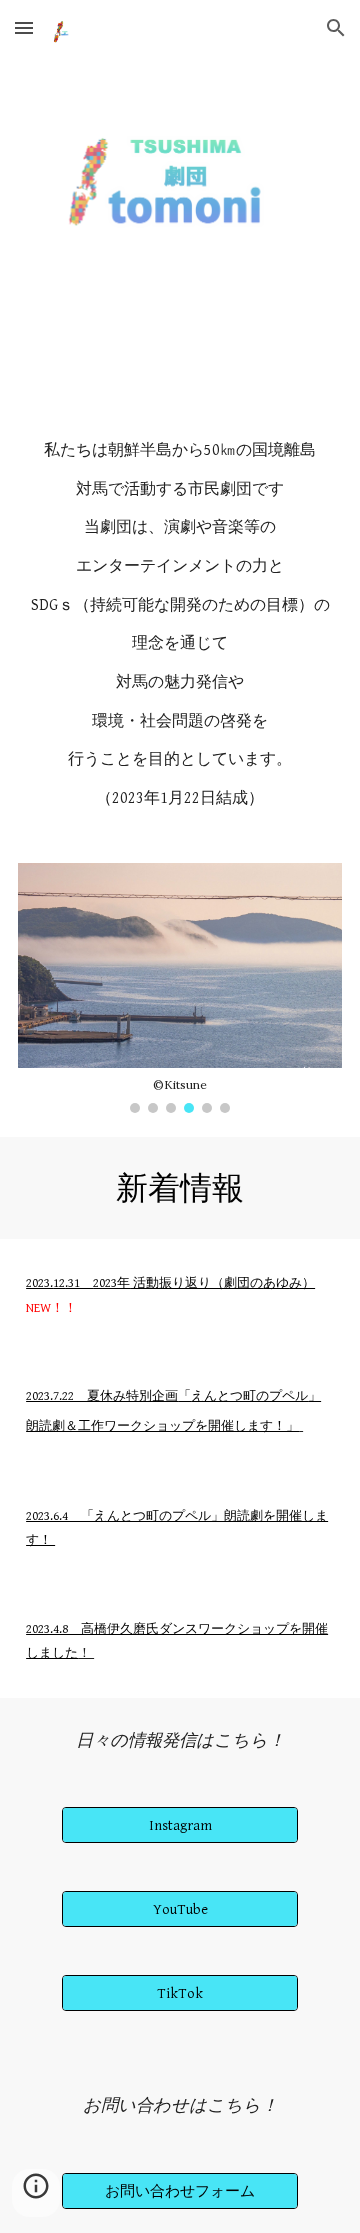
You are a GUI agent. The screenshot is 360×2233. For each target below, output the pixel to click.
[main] (180, 643)
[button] (24, 27)
